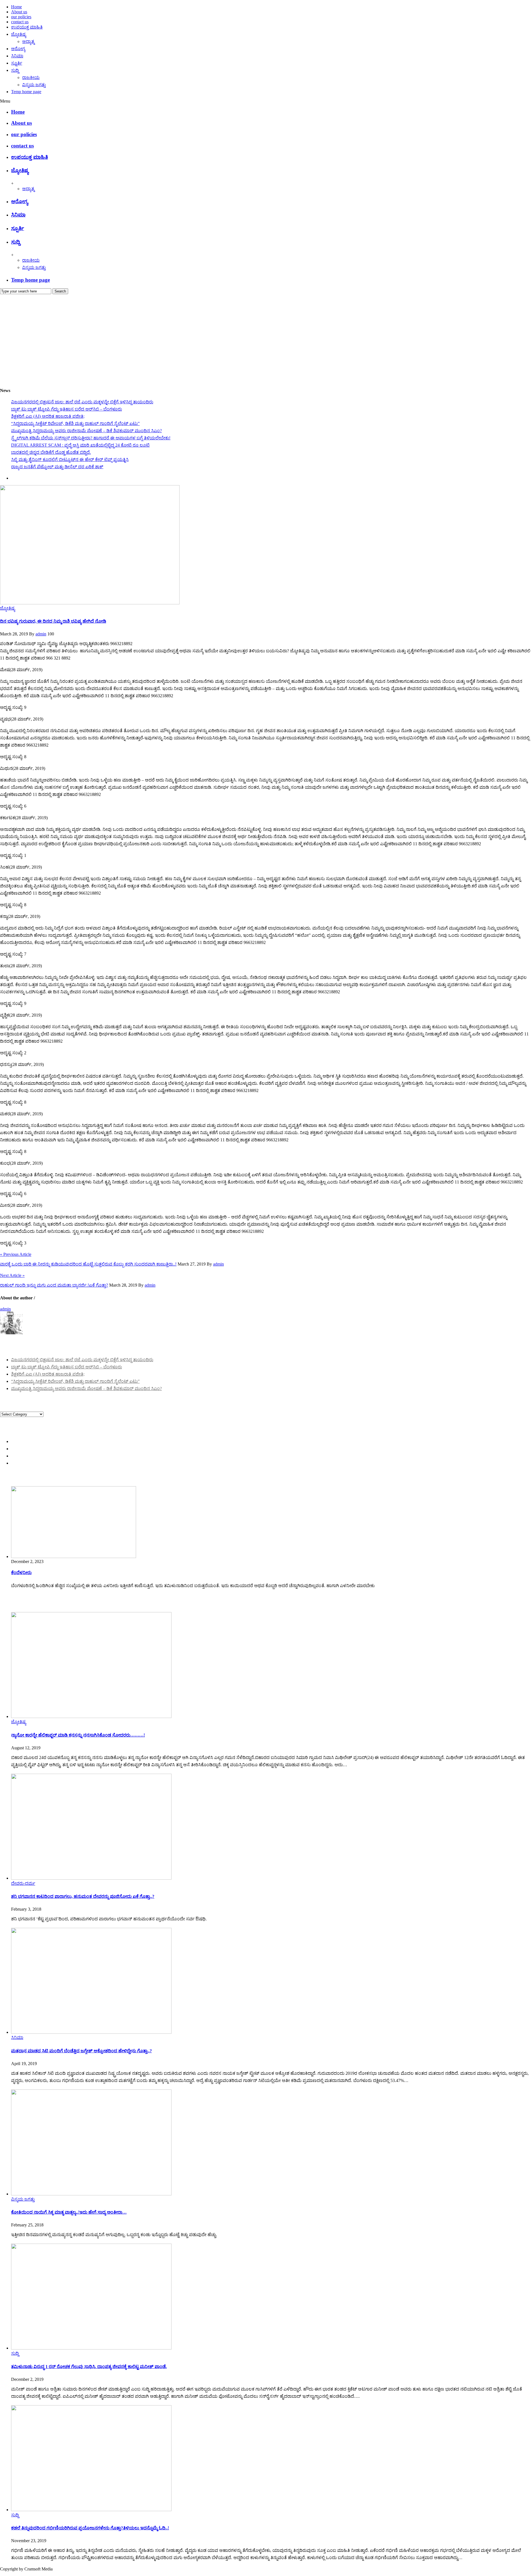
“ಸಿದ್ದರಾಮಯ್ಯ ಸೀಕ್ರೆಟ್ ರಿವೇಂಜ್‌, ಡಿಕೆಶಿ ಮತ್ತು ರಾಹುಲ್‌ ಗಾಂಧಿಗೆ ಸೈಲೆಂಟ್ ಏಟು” (75, 423)
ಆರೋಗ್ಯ (18, 49)
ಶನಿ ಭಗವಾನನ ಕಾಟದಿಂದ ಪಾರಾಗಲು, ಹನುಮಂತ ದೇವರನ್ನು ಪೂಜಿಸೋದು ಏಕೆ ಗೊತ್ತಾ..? (83, 1896)
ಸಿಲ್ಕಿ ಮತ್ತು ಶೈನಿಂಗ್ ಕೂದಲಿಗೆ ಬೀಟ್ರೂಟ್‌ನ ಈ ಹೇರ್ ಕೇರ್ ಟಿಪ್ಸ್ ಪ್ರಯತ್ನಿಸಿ (70, 460)
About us (19, 12)
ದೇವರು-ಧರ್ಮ (23, 1883)
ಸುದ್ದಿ (15, 70)
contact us (20, 22)
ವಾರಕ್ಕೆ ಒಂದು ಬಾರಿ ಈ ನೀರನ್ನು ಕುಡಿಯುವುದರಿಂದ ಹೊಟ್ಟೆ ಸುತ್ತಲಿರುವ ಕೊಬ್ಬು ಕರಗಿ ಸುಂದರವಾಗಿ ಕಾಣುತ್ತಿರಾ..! (88, 1264)
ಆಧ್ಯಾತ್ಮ (28, 41)
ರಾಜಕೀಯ (31, 77)
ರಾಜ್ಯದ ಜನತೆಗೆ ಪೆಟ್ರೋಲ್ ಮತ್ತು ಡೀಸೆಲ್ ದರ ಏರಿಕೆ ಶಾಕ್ (57, 467)
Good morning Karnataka (22, 380)
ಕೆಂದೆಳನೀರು (21, 1573)
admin (41, 634)
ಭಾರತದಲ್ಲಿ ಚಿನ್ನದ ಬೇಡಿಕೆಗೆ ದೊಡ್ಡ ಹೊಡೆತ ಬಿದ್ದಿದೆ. (51, 452)
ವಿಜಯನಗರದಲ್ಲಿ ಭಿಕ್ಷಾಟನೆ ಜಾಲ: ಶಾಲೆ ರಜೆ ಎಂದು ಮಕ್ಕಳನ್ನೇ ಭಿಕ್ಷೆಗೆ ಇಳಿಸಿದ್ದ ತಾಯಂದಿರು (82, 402)
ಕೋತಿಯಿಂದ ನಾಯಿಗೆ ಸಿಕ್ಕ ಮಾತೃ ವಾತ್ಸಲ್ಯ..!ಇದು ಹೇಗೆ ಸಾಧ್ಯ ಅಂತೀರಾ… (69, 2212)
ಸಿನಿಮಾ (17, 56)
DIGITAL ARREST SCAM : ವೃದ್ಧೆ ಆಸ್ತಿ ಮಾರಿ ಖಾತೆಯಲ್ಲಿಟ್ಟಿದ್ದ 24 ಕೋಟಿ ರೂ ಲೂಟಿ (80, 445)
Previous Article (16, 1254)
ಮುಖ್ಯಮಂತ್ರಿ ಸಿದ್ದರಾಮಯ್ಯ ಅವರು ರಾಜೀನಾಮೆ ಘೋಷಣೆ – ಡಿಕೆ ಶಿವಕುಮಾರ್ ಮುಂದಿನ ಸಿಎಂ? (86, 431)
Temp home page (26, 92)
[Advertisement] (266, 336)
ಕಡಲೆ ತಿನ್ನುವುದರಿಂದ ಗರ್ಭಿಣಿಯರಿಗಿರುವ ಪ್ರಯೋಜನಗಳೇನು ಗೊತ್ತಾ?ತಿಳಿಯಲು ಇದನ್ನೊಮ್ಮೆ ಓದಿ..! (90, 2528)
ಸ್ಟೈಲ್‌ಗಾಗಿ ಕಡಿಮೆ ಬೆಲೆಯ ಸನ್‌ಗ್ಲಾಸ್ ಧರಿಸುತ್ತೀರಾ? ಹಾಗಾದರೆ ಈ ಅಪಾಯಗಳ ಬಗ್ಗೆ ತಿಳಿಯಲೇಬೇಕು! (91, 438)
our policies (21, 17)
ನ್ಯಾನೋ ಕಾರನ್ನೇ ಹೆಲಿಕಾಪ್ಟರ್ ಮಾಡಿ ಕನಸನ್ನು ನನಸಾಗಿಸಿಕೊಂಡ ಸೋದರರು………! (78, 1735)
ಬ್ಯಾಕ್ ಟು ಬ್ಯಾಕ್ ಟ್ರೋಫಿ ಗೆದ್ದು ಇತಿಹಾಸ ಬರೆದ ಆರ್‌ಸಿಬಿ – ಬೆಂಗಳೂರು (66, 409)
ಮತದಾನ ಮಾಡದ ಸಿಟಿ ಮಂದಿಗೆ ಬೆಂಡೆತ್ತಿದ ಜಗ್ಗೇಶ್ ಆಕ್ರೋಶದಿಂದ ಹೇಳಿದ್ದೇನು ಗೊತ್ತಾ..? (81, 2051)
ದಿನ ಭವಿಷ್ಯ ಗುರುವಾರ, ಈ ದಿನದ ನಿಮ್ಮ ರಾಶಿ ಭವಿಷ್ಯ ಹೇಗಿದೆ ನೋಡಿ (53, 621)
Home (16, 7)
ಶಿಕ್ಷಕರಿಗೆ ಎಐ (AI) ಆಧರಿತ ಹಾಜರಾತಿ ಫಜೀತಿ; (48, 416)
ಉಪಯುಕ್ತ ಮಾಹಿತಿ (27, 27)
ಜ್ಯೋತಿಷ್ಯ (19, 34)
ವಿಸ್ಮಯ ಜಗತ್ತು (34, 85)
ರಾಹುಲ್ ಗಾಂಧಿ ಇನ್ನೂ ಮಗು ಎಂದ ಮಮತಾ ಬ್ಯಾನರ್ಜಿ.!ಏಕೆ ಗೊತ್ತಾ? (54, 1285)
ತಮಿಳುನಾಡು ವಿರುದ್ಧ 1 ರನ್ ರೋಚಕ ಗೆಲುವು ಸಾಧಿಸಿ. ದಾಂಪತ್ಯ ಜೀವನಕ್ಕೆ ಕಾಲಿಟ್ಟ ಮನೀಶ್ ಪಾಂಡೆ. (89, 2367)
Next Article (12, 1275)
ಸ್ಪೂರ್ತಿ (17, 63)
